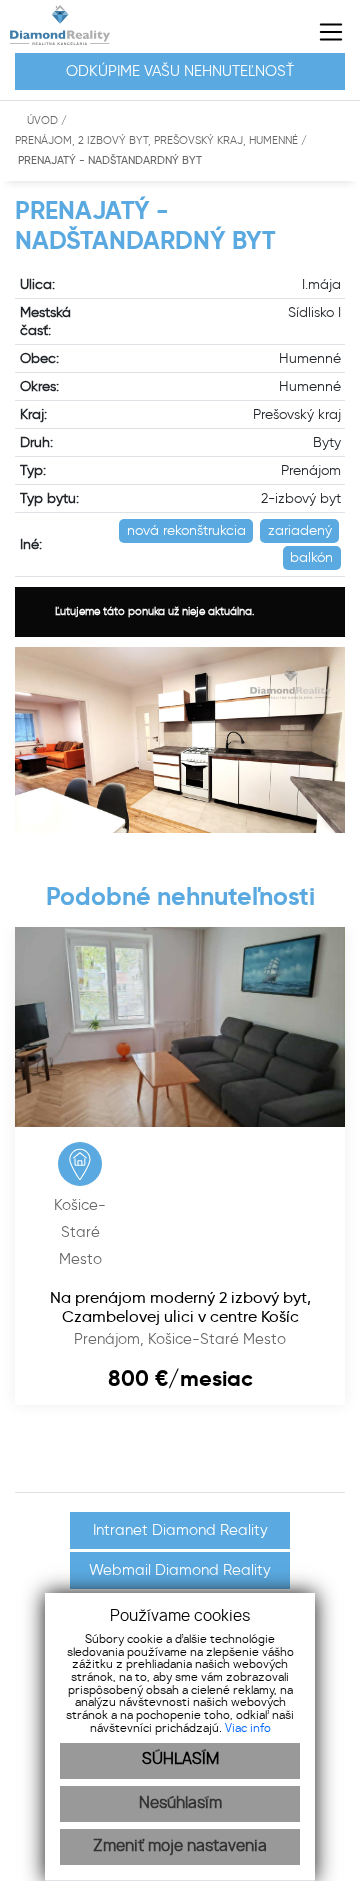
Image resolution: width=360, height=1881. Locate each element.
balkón (311, 557)
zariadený (300, 530)
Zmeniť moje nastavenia (180, 1846)
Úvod (41, 120)
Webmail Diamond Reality (180, 1570)
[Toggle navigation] (323, 32)
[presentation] (6, 1463)
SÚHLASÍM (180, 1759)
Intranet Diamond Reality (180, 1530)
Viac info (248, 1728)
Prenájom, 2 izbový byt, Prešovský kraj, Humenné (158, 140)
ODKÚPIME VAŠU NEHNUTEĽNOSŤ (180, 71)
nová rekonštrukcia (186, 530)
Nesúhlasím (180, 1803)
